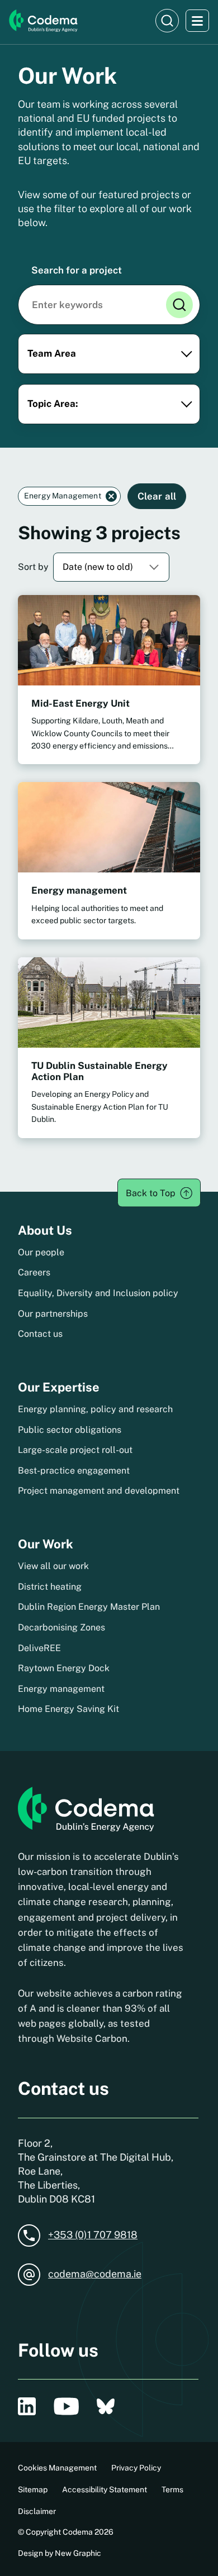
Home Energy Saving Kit (68, 1709)
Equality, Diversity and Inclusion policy (98, 1293)
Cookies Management (57, 2468)
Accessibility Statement (105, 2489)
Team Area (52, 353)
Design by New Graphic (60, 2553)
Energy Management (63, 496)
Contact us (40, 1334)
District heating (50, 1587)
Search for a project (77, 270)
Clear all (157, 496)
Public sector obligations (70, 1430)
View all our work (53, 1566)
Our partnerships (53, 1314)
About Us (45, 1230)
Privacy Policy (136, 2468)
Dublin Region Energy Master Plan (89, 1607)
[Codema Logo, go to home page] (43, 21)
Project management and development (99, 1491)
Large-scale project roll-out (75, 1450)
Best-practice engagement (74, 1471)
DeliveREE (39, 1648)
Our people (41, 1252)
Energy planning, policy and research (95, 1409)
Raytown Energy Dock (64, 1668)
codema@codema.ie (95, 2274)
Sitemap (33, 2489)
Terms (172, 2489)
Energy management (61, 1689)
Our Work (46, 1544)
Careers (34, 1272)
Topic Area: (53, 404)
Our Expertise (59, 1387)
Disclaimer (37, 2511)
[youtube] (66, 2406)
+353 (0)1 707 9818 (93, 2235)
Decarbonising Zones (61, 1627)
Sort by (33, 567)
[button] (167, 21)
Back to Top (151, 1193)
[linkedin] (27, 2406)
